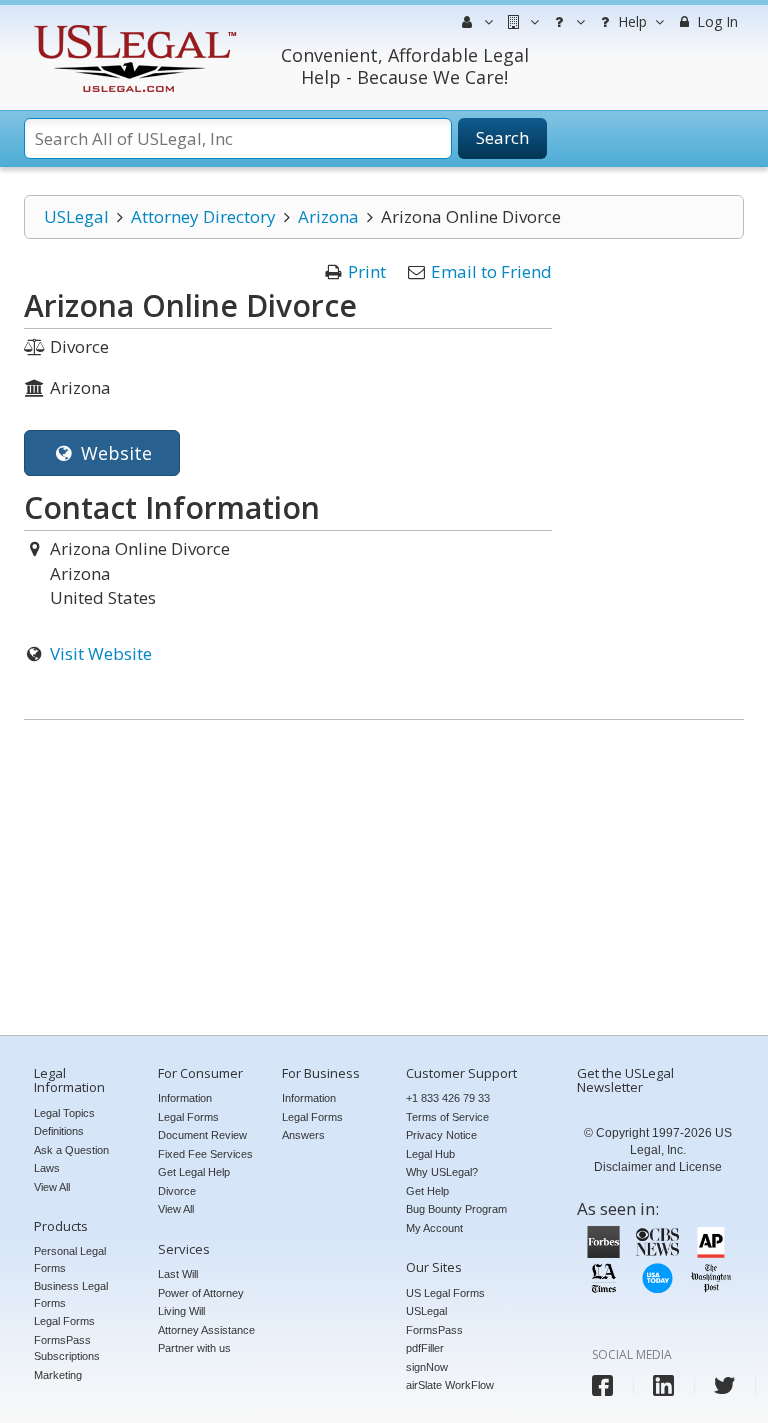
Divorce (177, 1191)
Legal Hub (430, 1154)
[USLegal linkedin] (663, 1385)
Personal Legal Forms (70, 1259)
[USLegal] (132, 27)
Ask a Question (71, 1150)
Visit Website (101, 653)
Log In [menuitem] (715, 21)
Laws (47, 1168)
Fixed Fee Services (205, 1154)
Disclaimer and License (658, 1167)
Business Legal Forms (71, 1294)
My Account (434, 1228)
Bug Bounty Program (456, 1209)
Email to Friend (491, 271)
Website (114, 453)
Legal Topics (64, 1113)
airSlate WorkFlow (450, 1385)
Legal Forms (64, 1321)
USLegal (76, 216)
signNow (427, 1367)
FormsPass (434, 1330)
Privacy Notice (441, 1135)
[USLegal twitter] (724, 1385)
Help (630, 21)
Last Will (178, 1274)
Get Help (427, 1191)
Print (367, 271)
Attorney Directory (203, 216)
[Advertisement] (384, 880)
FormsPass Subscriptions (67, 1348)
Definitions (59, 1131)
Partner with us (194, 1348)
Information (185, 1098)
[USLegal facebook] (602, 1385)
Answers (303, 1135)
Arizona (328, 216)
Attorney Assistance (206, 1330)
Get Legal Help (194, 1172)
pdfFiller (425, 1348)
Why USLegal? (442, 1172)
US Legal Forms (445, 1293)
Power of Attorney (201, 1293)
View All (52, 1187)
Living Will (181, 1311)
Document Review (202, 1135)
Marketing (58, 1375)
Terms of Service (447, 1117)
